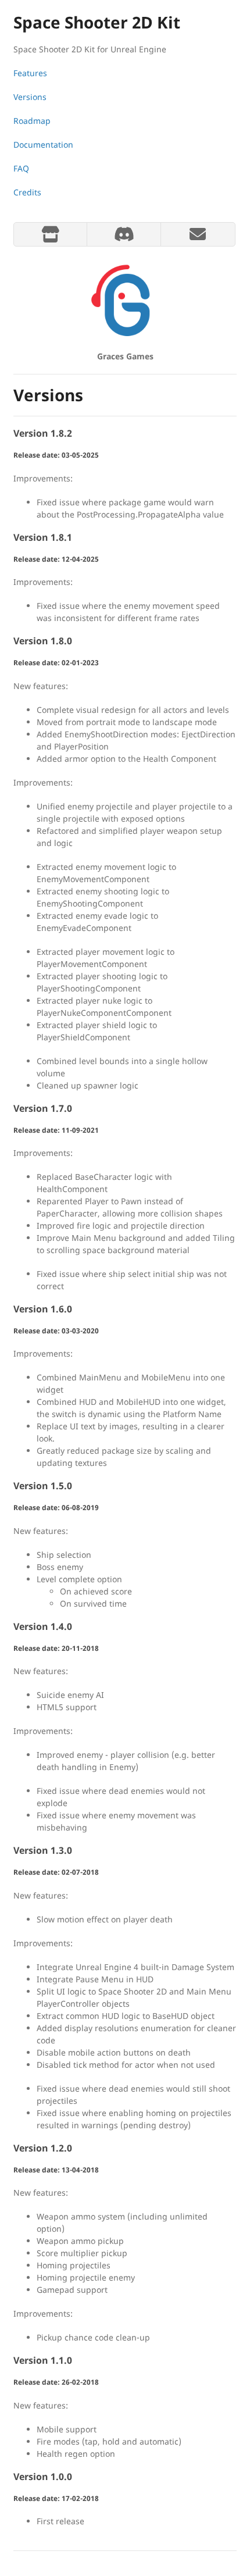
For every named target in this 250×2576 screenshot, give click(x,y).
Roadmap (32, 121)
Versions (30, 97)
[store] (50, 234)
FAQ (21, 168)
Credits (27, 192)
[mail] (197, 234)
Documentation (43, 145)
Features (30, 73)
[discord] (124, 234)
